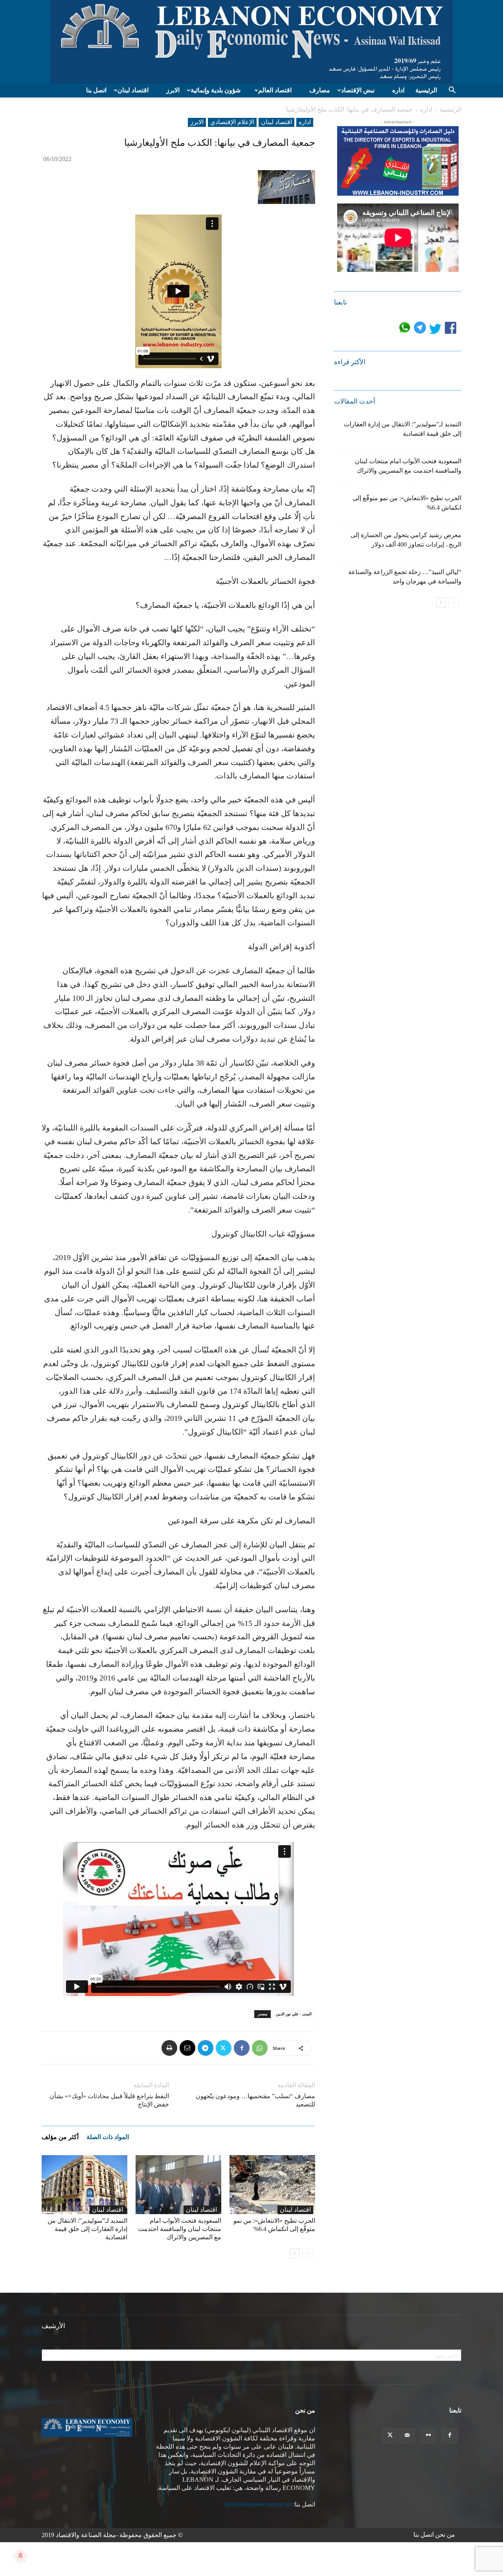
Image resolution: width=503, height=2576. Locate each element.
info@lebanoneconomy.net (258, 2504)
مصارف (320, 90)
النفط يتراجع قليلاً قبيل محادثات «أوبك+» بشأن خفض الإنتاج (109, 2100)
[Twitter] (224, 2048)
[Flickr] (428, 2436)
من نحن (445, 2535)
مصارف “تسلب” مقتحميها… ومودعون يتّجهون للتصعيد (255, 2100)
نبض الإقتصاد (358, 90)
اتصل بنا (96, 90)
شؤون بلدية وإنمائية (216, 90)
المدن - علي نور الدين (294, 2014)
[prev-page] (307, 2253)
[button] (452, 91)
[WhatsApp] (260, 2048)
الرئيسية (426, 90)
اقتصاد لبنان (133, 90)
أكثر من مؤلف (60, 2137)
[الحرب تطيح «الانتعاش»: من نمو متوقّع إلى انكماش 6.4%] (272, 2185)
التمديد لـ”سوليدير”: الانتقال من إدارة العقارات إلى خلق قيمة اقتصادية (87, 2229)
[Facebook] (242, 2048)
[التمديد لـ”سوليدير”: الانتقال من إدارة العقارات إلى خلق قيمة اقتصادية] (84, 2185)
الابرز (173, 90)
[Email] (187, 2048)
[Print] (169, 2048)
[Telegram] (206, 2048)
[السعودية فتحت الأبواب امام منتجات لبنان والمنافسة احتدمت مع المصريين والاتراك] (178, 2185)
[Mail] (407, 2436)
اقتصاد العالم (275, 90)
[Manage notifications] (20, 2556)
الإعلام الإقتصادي (232, 122)
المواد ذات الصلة (108, 2137)
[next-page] (295, 2253)
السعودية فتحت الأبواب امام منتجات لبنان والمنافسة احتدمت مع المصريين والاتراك (180, 2229)
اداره (398, 90)
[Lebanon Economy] (251, 42)
